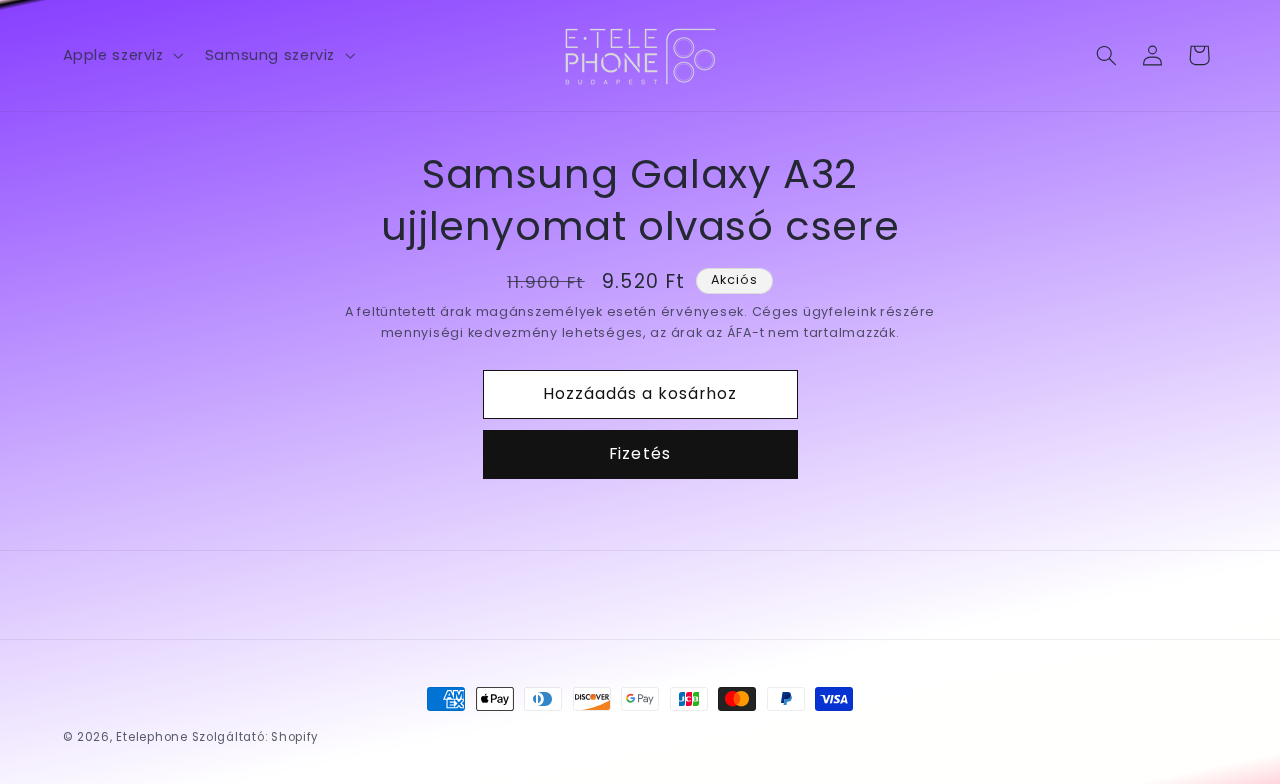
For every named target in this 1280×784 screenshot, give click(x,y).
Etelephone (151, 737)
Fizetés (639, 453)
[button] (121, 55)
